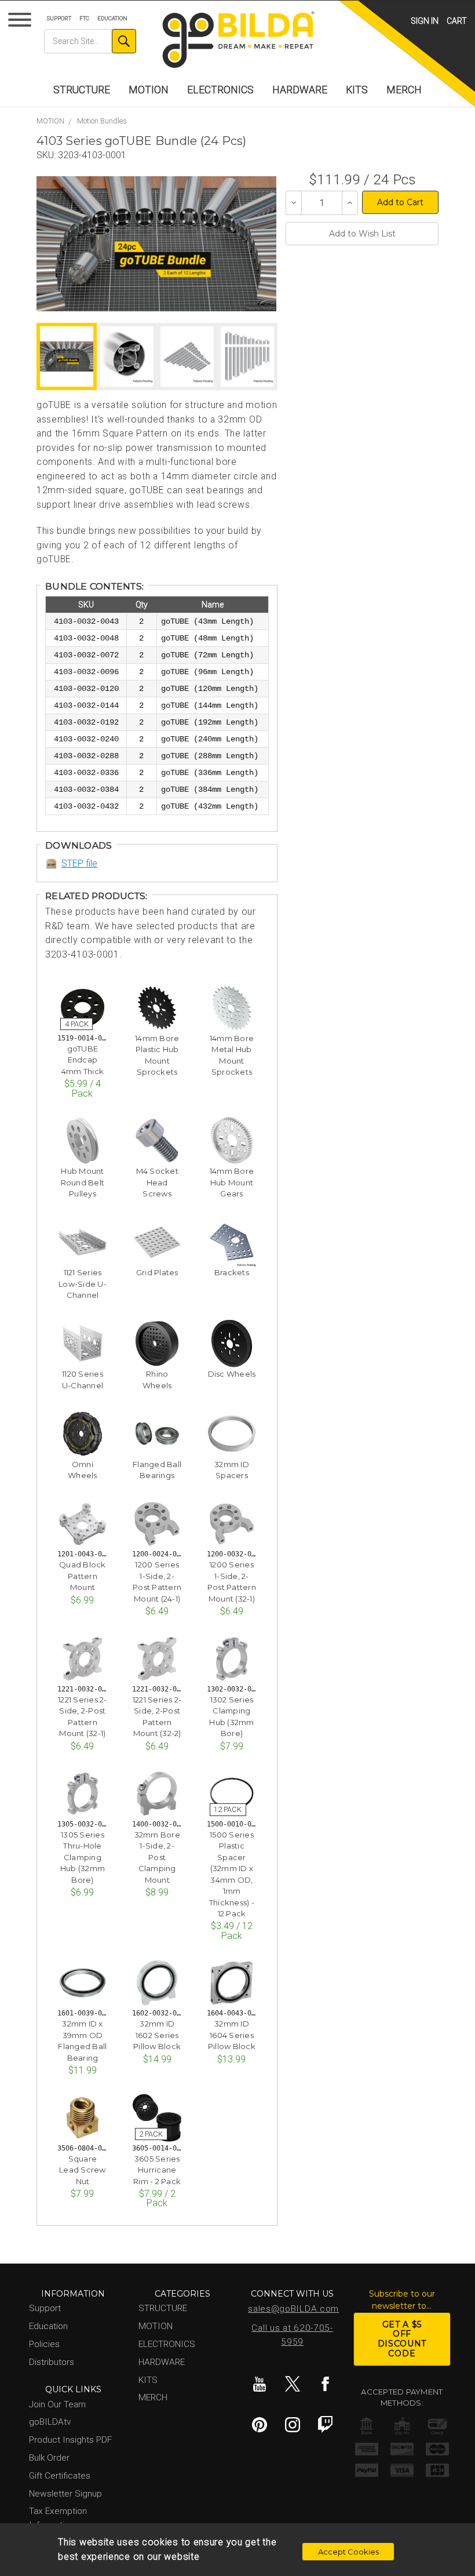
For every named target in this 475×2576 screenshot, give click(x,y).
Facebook (326, 2384)
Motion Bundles (102, 121)
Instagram (293, 2425)
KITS (357, 90)
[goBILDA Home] (238, 40)
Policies (44, 2344)
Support (59, 18)
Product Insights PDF (70, 2440)
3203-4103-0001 (92, 155)
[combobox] (90, 41)
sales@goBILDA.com (293, 2309)
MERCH (404, 90)
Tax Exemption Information (58, 2518)
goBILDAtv (50, 2422)
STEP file (79, 863)
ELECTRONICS (220, 90)
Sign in (425, 21)
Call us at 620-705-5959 (292, 2335)
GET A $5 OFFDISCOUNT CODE (402, 2339)
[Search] (124, 41)
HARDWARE (300, 90)
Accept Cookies (348, 2552)
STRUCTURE (82, 90)
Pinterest (260, 2425)
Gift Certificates (60, 2476)
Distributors (52, 2362)
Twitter (293, 2384)
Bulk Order (49, 2458)
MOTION (149, 90)
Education (112, 18)
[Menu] (22, 22)
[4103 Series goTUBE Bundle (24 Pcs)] (156, 244)
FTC (84, 18)
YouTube (260, 2384)
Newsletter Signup (65, 2494)
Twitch (326, 2425)
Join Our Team (57, 2404)
